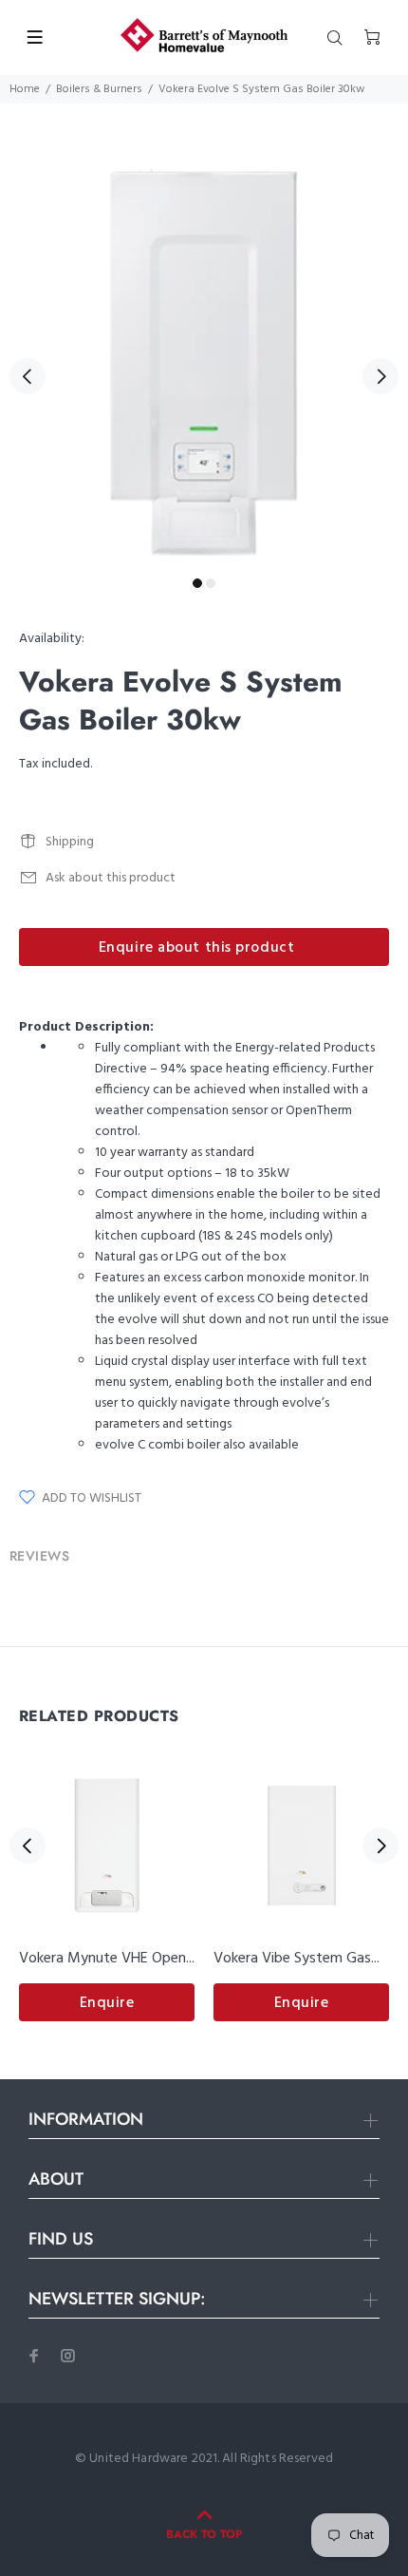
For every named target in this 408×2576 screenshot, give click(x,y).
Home (25, 89)
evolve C (120, 1445)
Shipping (70, 842)
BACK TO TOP (204, 2534)
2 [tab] (211, 583)
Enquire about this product (197, 948)
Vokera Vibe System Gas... (297, 1959)
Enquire (107, 2003)
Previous (28, 376)
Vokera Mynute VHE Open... (107, 1959)
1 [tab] (197, 583)
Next (380, 376)
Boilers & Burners (99, 89)
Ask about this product (111, 878)
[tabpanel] (204, 365)
